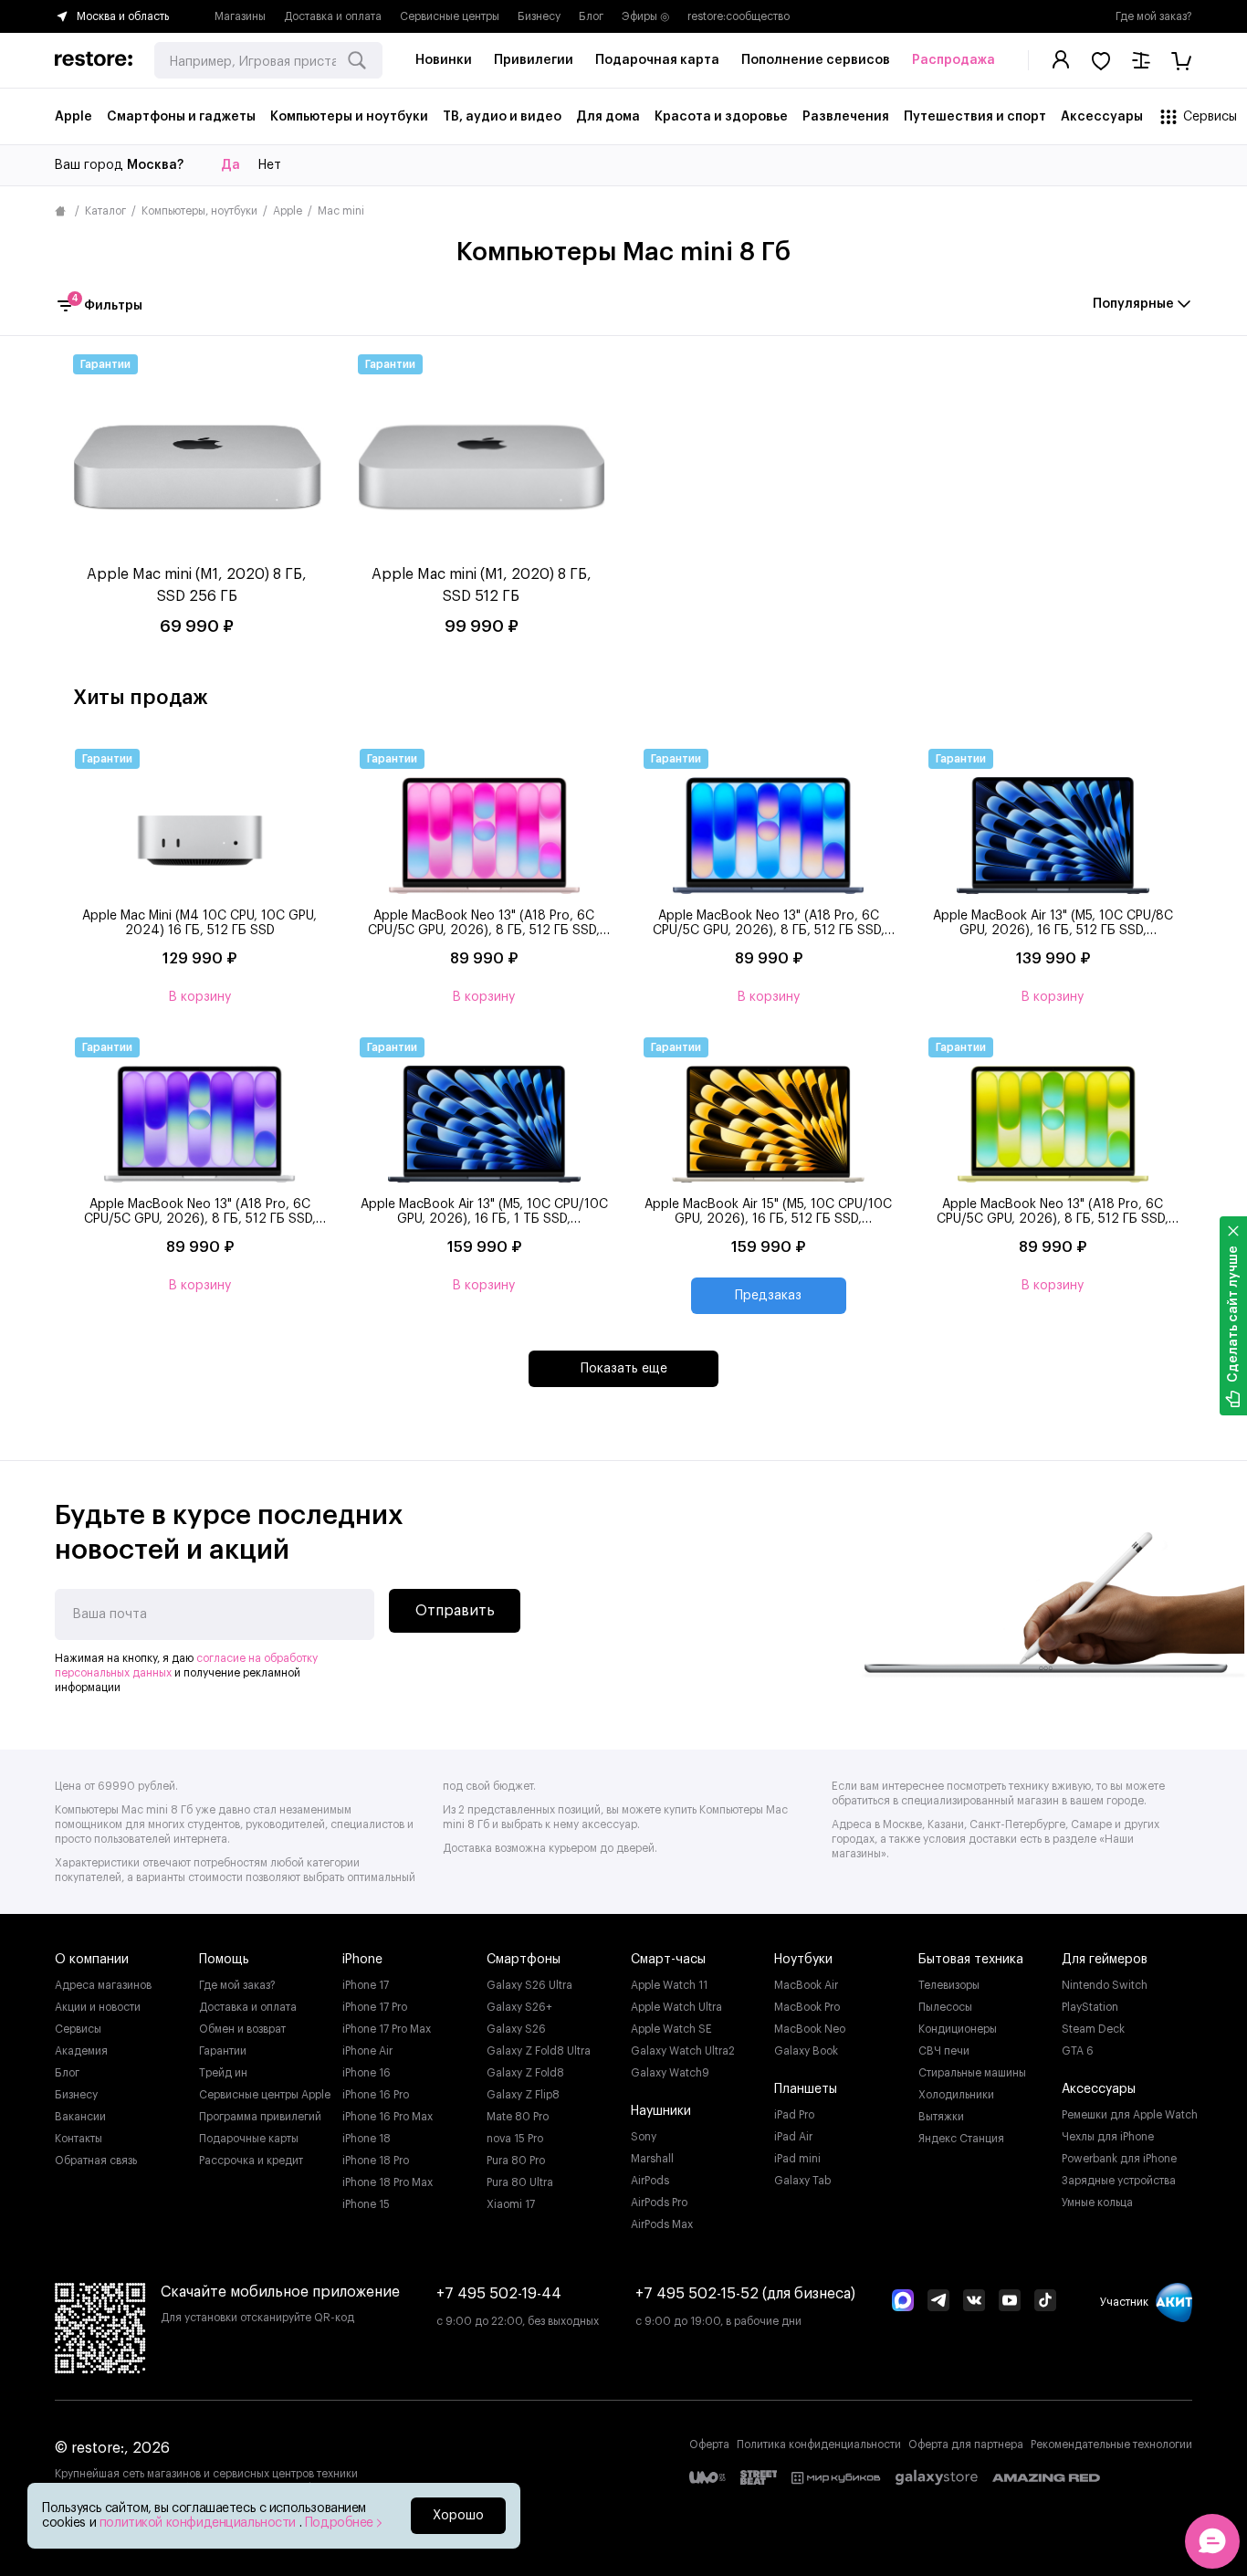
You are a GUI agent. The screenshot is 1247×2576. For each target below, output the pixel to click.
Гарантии (223, 2051)
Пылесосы (945, 2007)
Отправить (455, 1611)
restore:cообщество (739, 16)
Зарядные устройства (1119, 2181)
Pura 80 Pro (516, 2161)
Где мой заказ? (1154, 16)
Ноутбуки (803, 1960)
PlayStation (1090, 2007)
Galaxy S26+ (519, 2007)
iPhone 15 (366, 2204)
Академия (81, 2051)
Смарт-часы (668, 1960)
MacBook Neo (810, 2029)
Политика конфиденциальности (819, 2445)
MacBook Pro (807, 2007)
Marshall (652, 2159)
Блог (591, 16)
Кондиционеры (958, 2029)
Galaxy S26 (516, 2029)
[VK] (974, 2302)
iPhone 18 (367, 2139)
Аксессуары (1099, 2089)
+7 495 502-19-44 (499, 2294)
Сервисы (78, 2029)
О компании (92, 1960)
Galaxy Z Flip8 (523, 2095)
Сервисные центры (450, 16)
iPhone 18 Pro (376, 2161)
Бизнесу (539, 16)
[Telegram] (938, 2302)
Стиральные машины (972, 2073)
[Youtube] (1010, 2302)
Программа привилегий (260, 2117)
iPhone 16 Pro (376, 2095)
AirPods (650, 2181)
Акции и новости (98, 2007)
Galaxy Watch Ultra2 (683, 2051)
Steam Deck (1093, 2029)
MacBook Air (806, 1985)
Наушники (661, 2111)
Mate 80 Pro (518, 2117)
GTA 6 (1078, 2051)
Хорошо (458, 2516)
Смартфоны (524, 1960)
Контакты (79, 2139)
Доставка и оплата (333, 16)
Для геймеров (1105, 1960)
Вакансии (80, 2117)
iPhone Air (367, 2051)
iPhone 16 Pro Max (388, 2117)
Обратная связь (96, 2161)
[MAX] (903, 2302)
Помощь (224, 1960)
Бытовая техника (971, 1960)
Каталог (105, 211)
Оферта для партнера (966, 2445)
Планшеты (806, 2089)
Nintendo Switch (1105, 1985)
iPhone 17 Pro (375, 2007)
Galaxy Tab (802, 2181)
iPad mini (797, 2159)
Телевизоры (949, 1985)
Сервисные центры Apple (265, 2095)
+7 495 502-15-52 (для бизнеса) (745, 2294)
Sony (644, 2137)
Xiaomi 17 (511, 2204)
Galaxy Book (806, 2051)
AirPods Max (662, 2224)
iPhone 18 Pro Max (388, 2182)
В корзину (200, 997)
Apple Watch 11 (669, 1985)
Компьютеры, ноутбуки (199, 211)
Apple (288, 211)
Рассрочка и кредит (251, 2161)
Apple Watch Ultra (676, 2007)
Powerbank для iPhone (1119, 2159)
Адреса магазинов (103, 1985)
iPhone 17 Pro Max (387, 2029)
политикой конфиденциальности (199, 2523)
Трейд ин (223, 2073)
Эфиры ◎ (645, 16)
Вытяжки (941, 2117)
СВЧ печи (944, 2051)
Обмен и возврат (242, 2029)
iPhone (362, 1960)
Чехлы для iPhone (1108, 2137)
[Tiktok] (1045, 2302)
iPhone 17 (366, 1985)
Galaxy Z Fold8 (525, 2073)
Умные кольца (1097, 2203)
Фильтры (107, 304)
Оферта (709, 2445)
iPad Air (793, 2137)
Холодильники (956, 2095)
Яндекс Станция (961, 2139)
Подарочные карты (249, 2139)
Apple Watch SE (671, 2029)
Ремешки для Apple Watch (1130, 2115)
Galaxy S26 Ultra (529, 1985)
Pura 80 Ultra (520, 2182)
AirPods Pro (659, 2203)
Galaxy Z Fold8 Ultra (539, 2051)
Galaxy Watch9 (670, 2073)
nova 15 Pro (515, 2139)
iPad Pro (794, 2115)
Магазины (240, 16)
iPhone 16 (367, 2073)
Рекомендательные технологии (1111, 2445)
